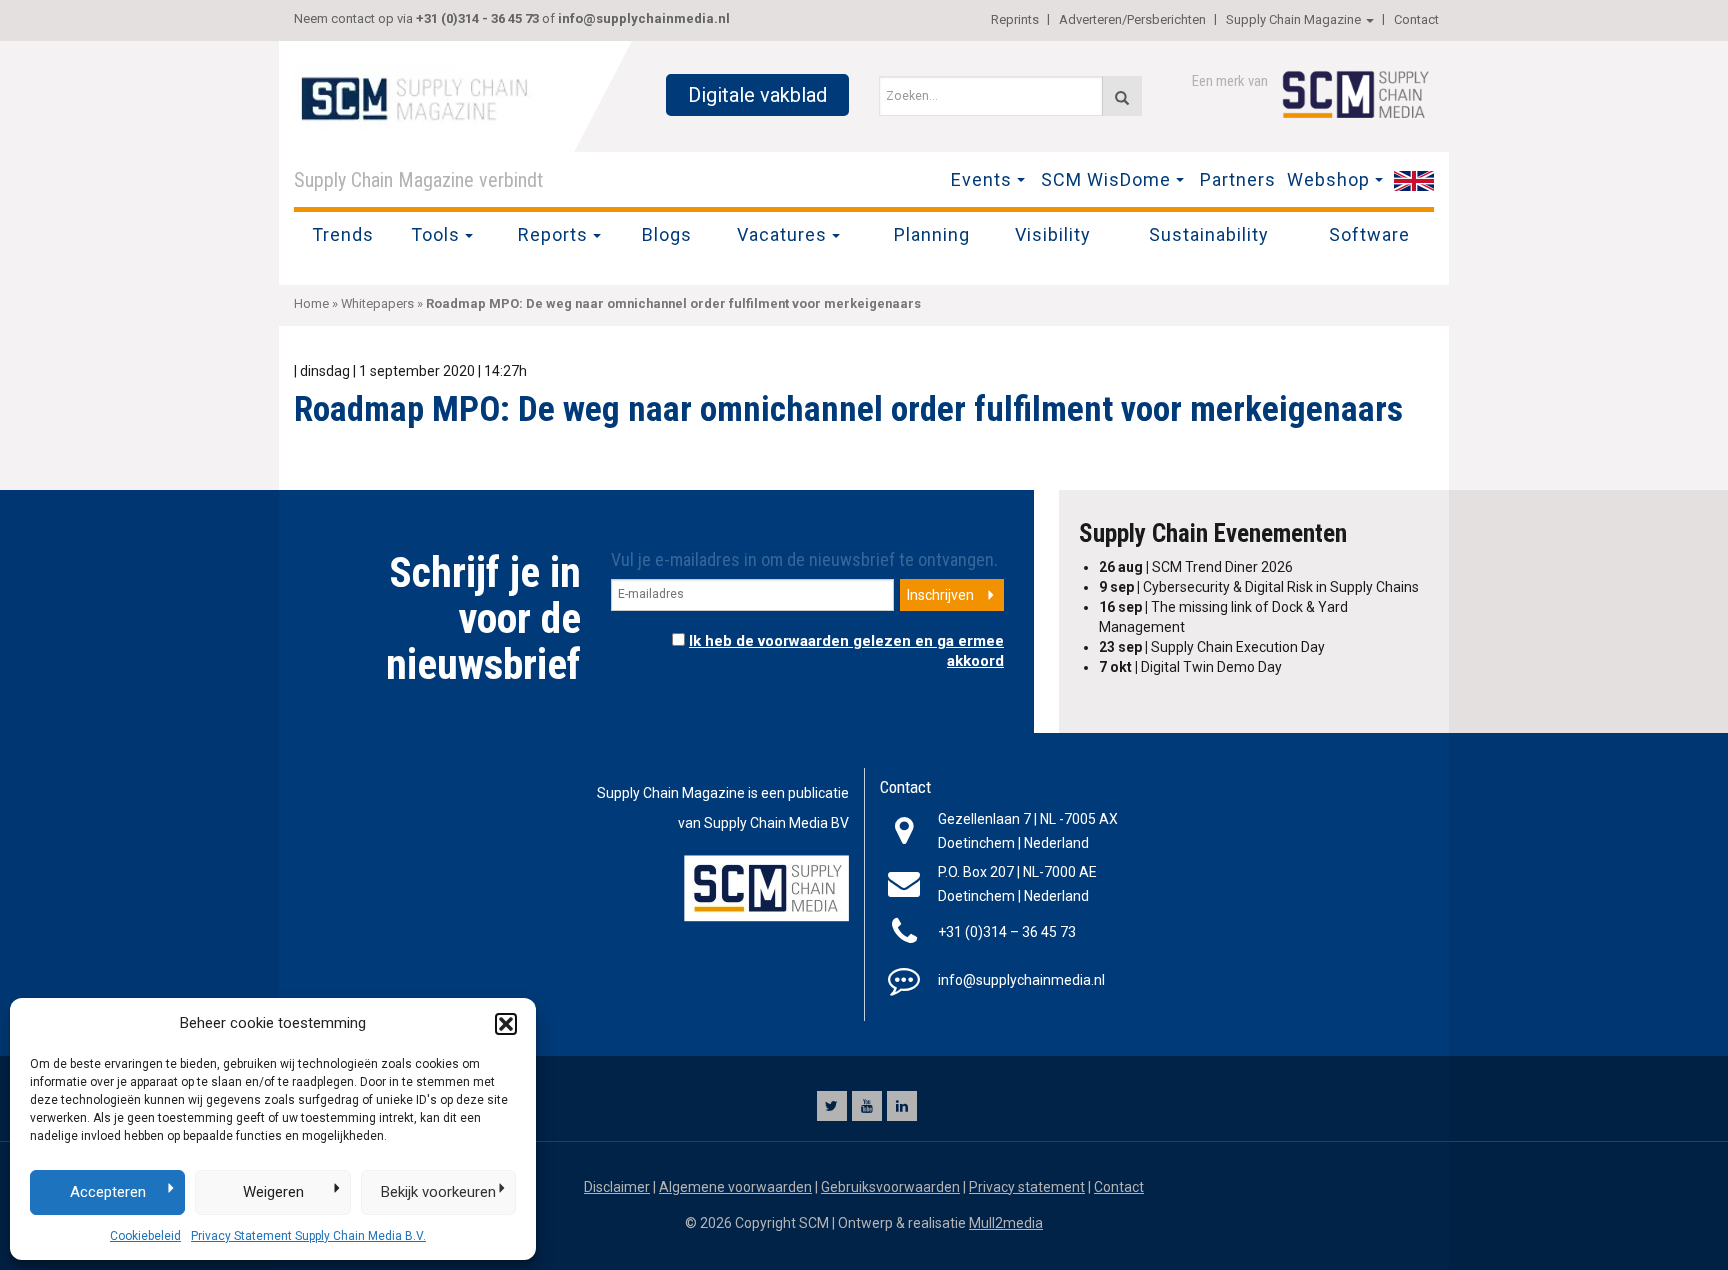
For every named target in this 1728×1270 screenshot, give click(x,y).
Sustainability (1209, 234)
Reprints (1015, 19)
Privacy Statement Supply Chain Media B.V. (308, 1236)
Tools (435, 234)
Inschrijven (940, 595)
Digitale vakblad (757, 95)
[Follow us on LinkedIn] (902, 1106)
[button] (506, 1024)
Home (311, 303)
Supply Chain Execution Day (1212, 647)
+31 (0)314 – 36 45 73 (1007, 932)
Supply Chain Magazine (1293, 19)
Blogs (667, 234)
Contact (1416, 19)
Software (1369, 234)
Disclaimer (617, 1187)
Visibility (1053, 234)
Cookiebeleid (145, 1236)
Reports (553, 234)
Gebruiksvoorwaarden (890, 1187)
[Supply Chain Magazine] (419, 97)
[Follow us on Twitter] (832, 1106)
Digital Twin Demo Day (1190, 667)
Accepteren (108, 1192)
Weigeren (273, 1192)
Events (981, 179)
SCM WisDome (1106, 179)
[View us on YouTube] (867, 1106)
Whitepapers (377, 303)
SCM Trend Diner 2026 (1196, 567)
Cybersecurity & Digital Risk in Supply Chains (1259, 587)
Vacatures (782, 234)
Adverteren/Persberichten (1132, 19)
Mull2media (1006, 1223)
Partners (1238, 179)
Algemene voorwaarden (735, 1187)
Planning (932, 234)
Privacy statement (1027, 1187)
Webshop (1328, 179)
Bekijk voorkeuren (438, 1192)
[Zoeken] (1122, 96)
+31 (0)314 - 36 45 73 (477, 18)
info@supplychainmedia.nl (644, 18)
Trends (343, 234)
